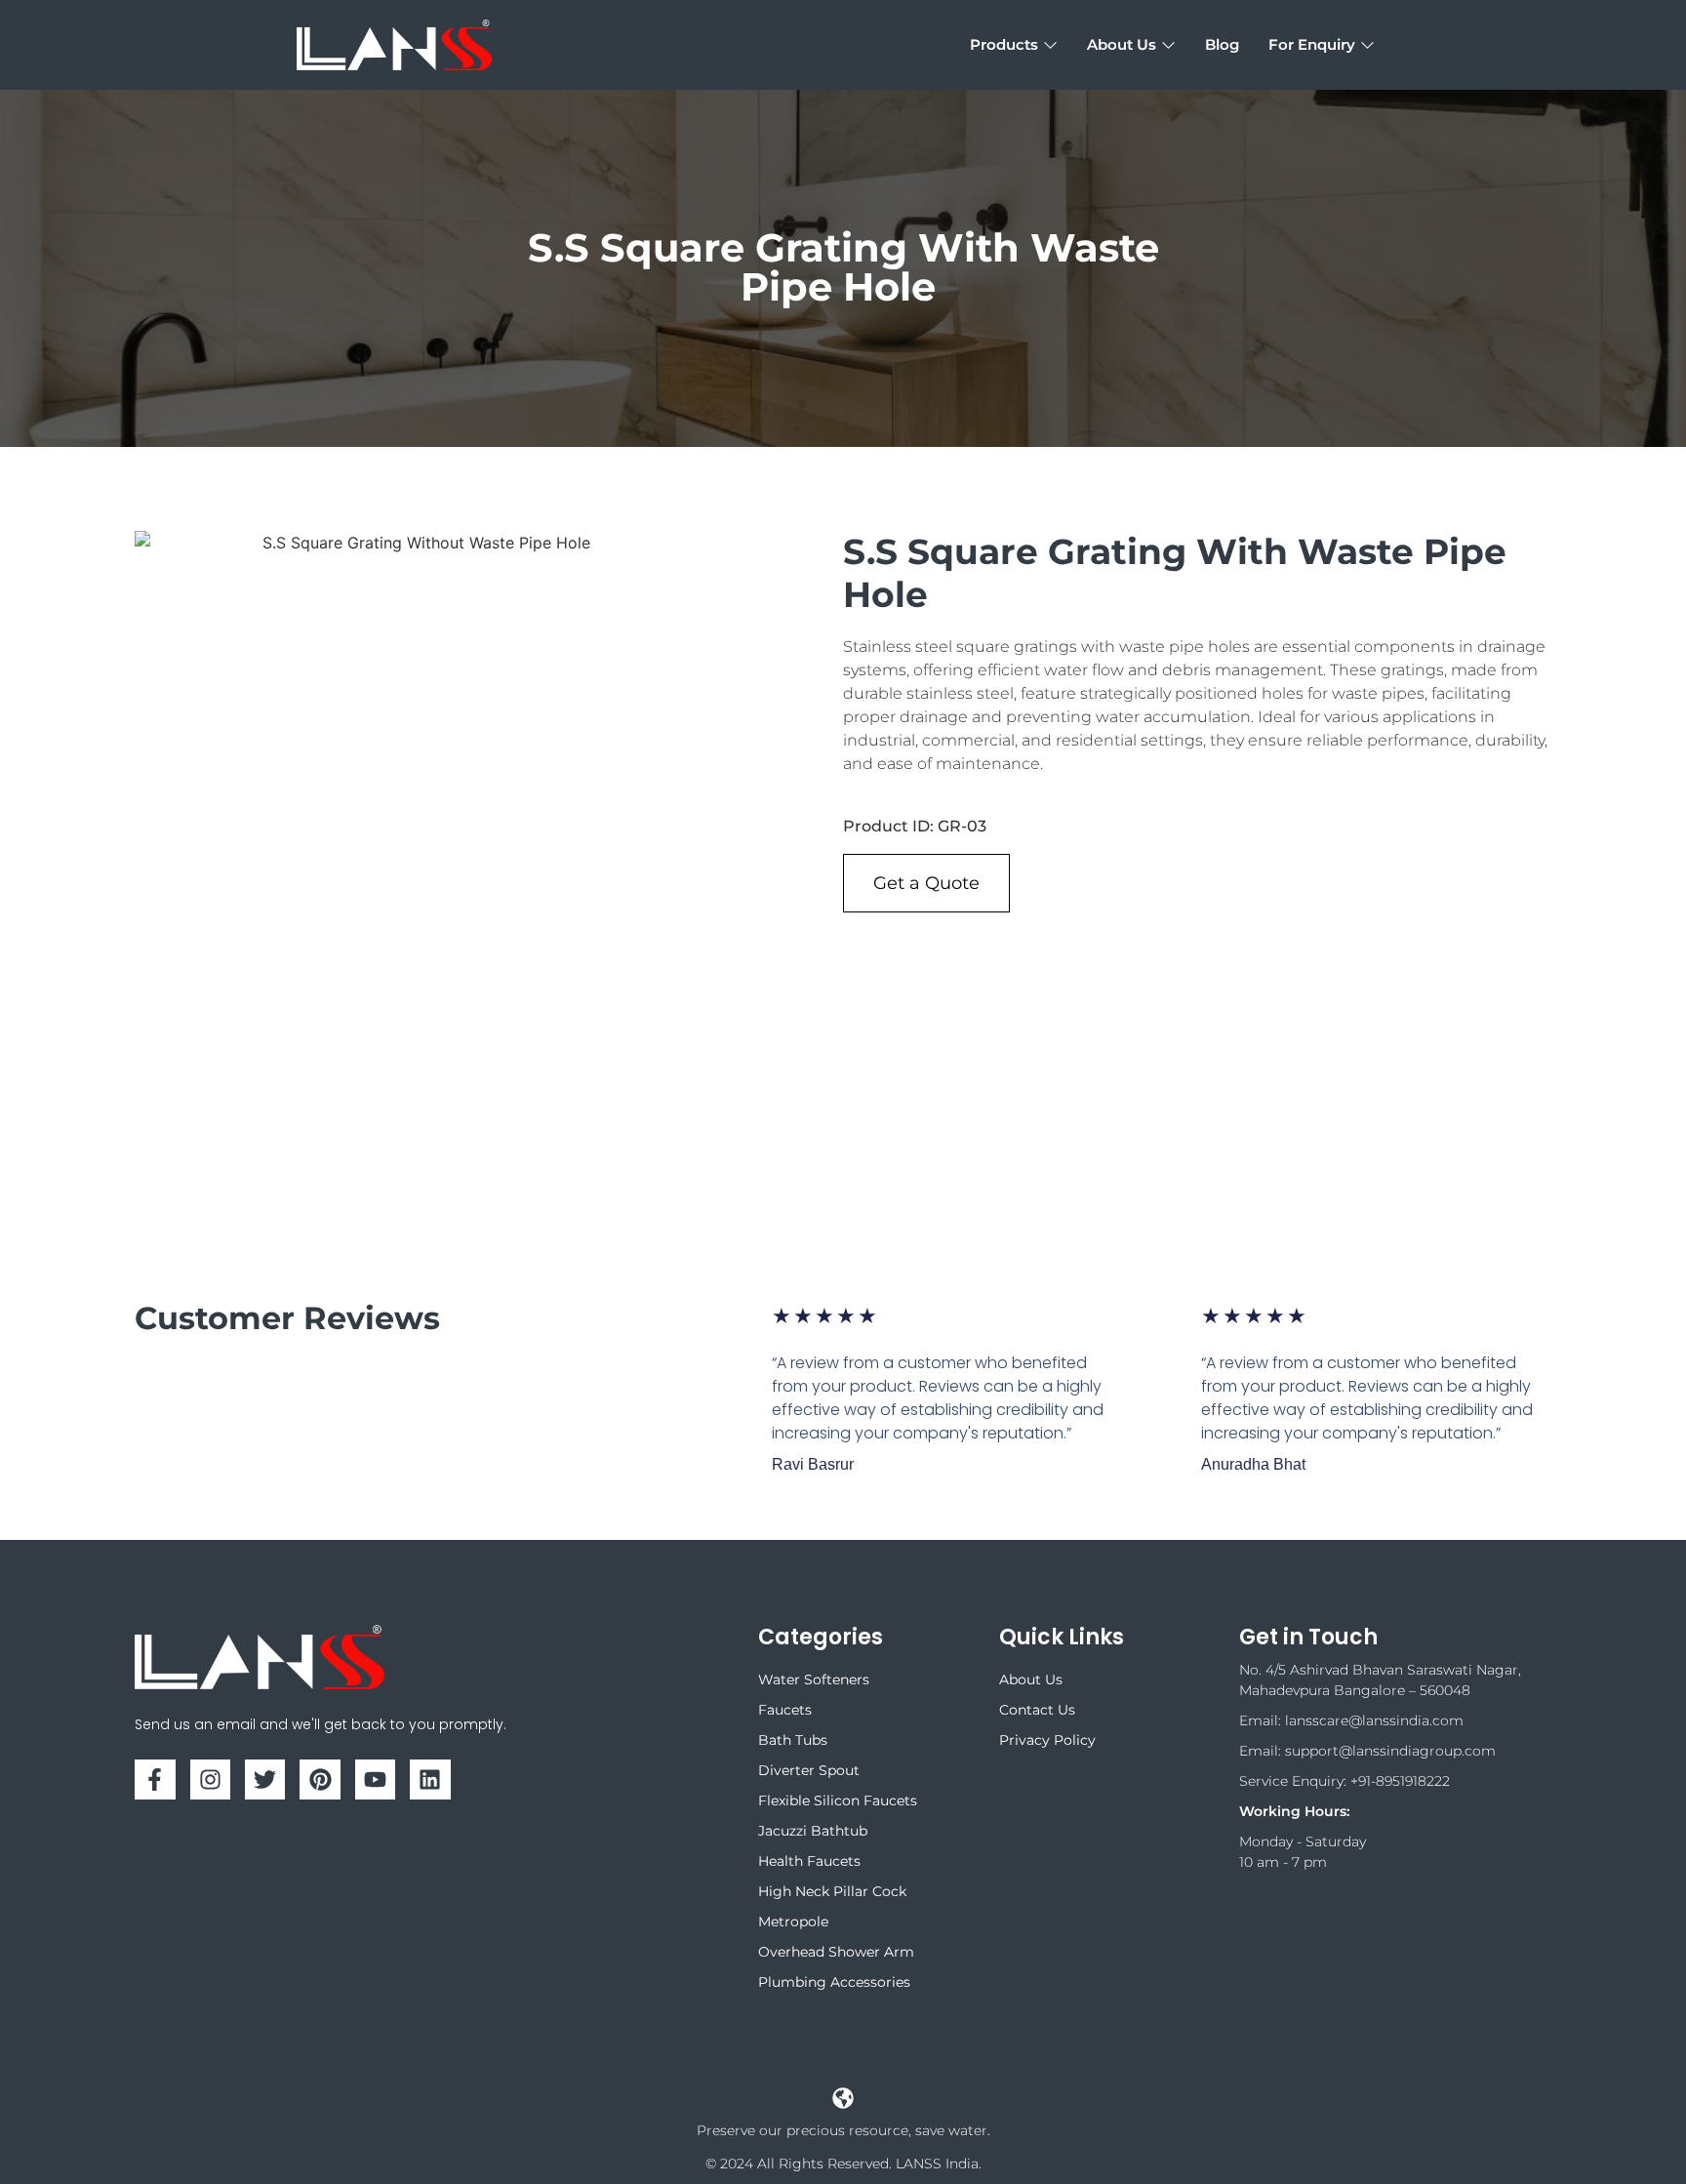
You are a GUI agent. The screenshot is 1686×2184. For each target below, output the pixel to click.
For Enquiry (1312, 44)
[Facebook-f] (155, 1780)
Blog (1222, 44)
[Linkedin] (430, 1780)
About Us (1122, 44)
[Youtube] (375, 1780)
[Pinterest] (320, 1780)
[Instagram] (210, 1780)
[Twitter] (265, 1780)
